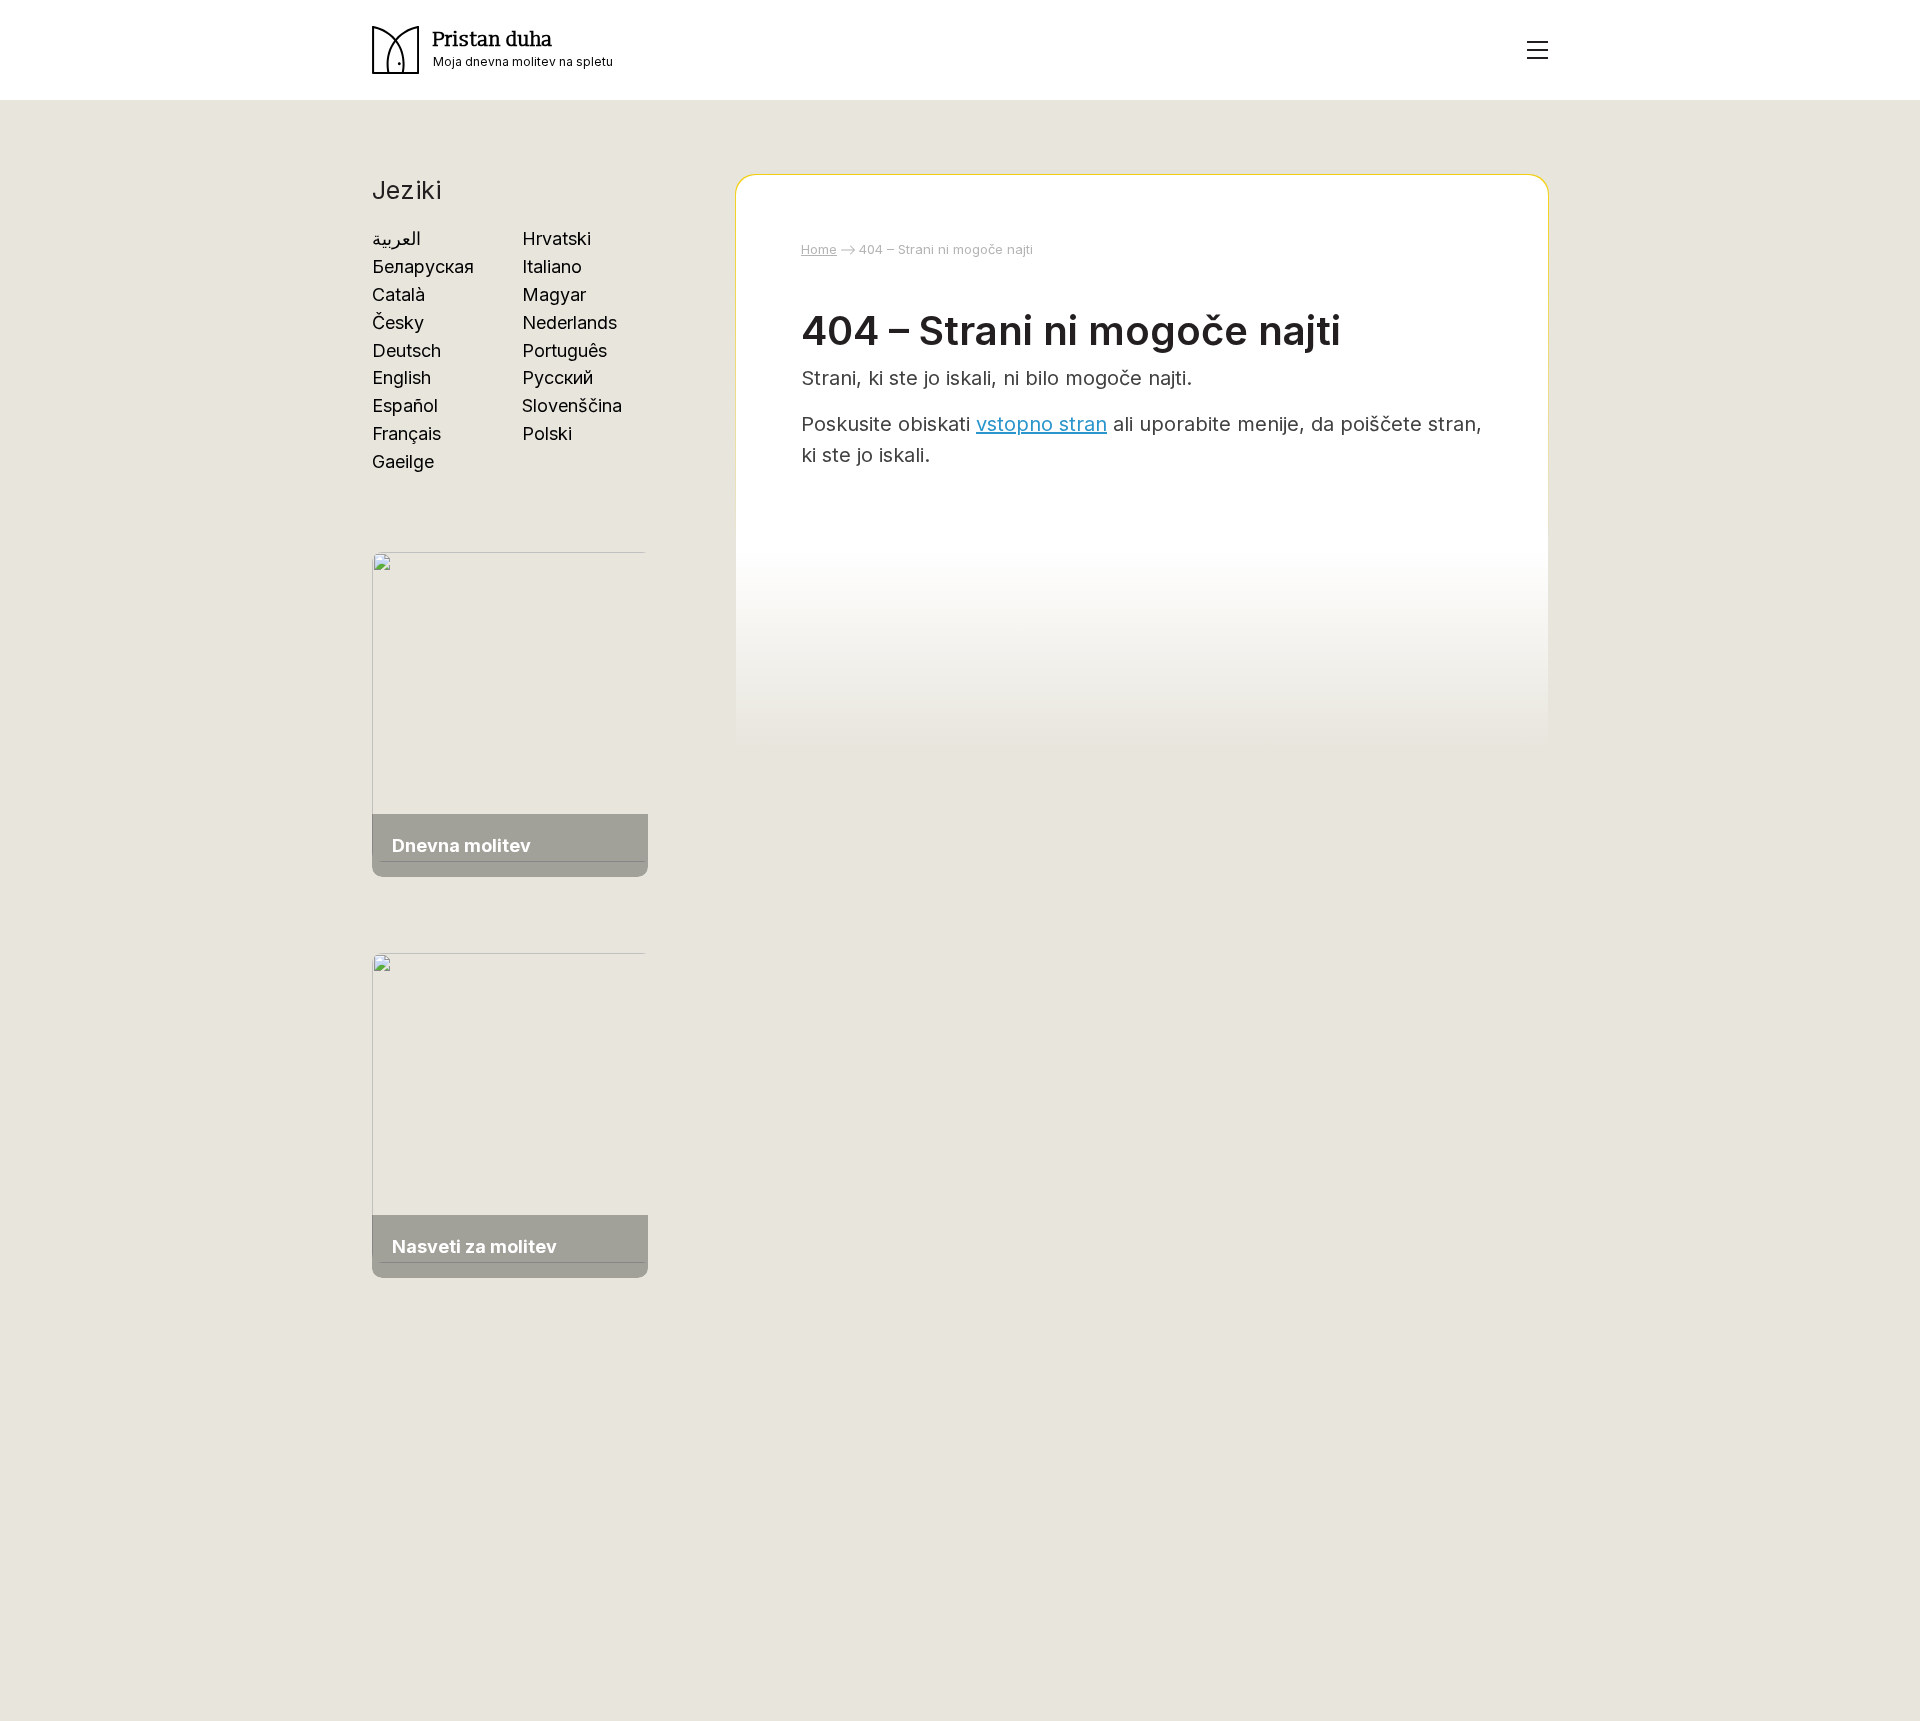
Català (398, 294)
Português (564, 350)
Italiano (552, 266)
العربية (396, 238)
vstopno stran (1041, 424)
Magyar (554, 294)
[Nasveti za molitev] (512, 1105)
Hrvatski (556, 238)
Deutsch (406, 350)
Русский (557, 377)
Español (405, 405)
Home (819, 249)
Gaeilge (403, 461)
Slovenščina (572, 405)
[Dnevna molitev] (512, 705)
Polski (547, 433)
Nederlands (569, 322)
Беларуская (423, 266)
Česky (398, 322)
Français (406, 433)
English (401, 377)
